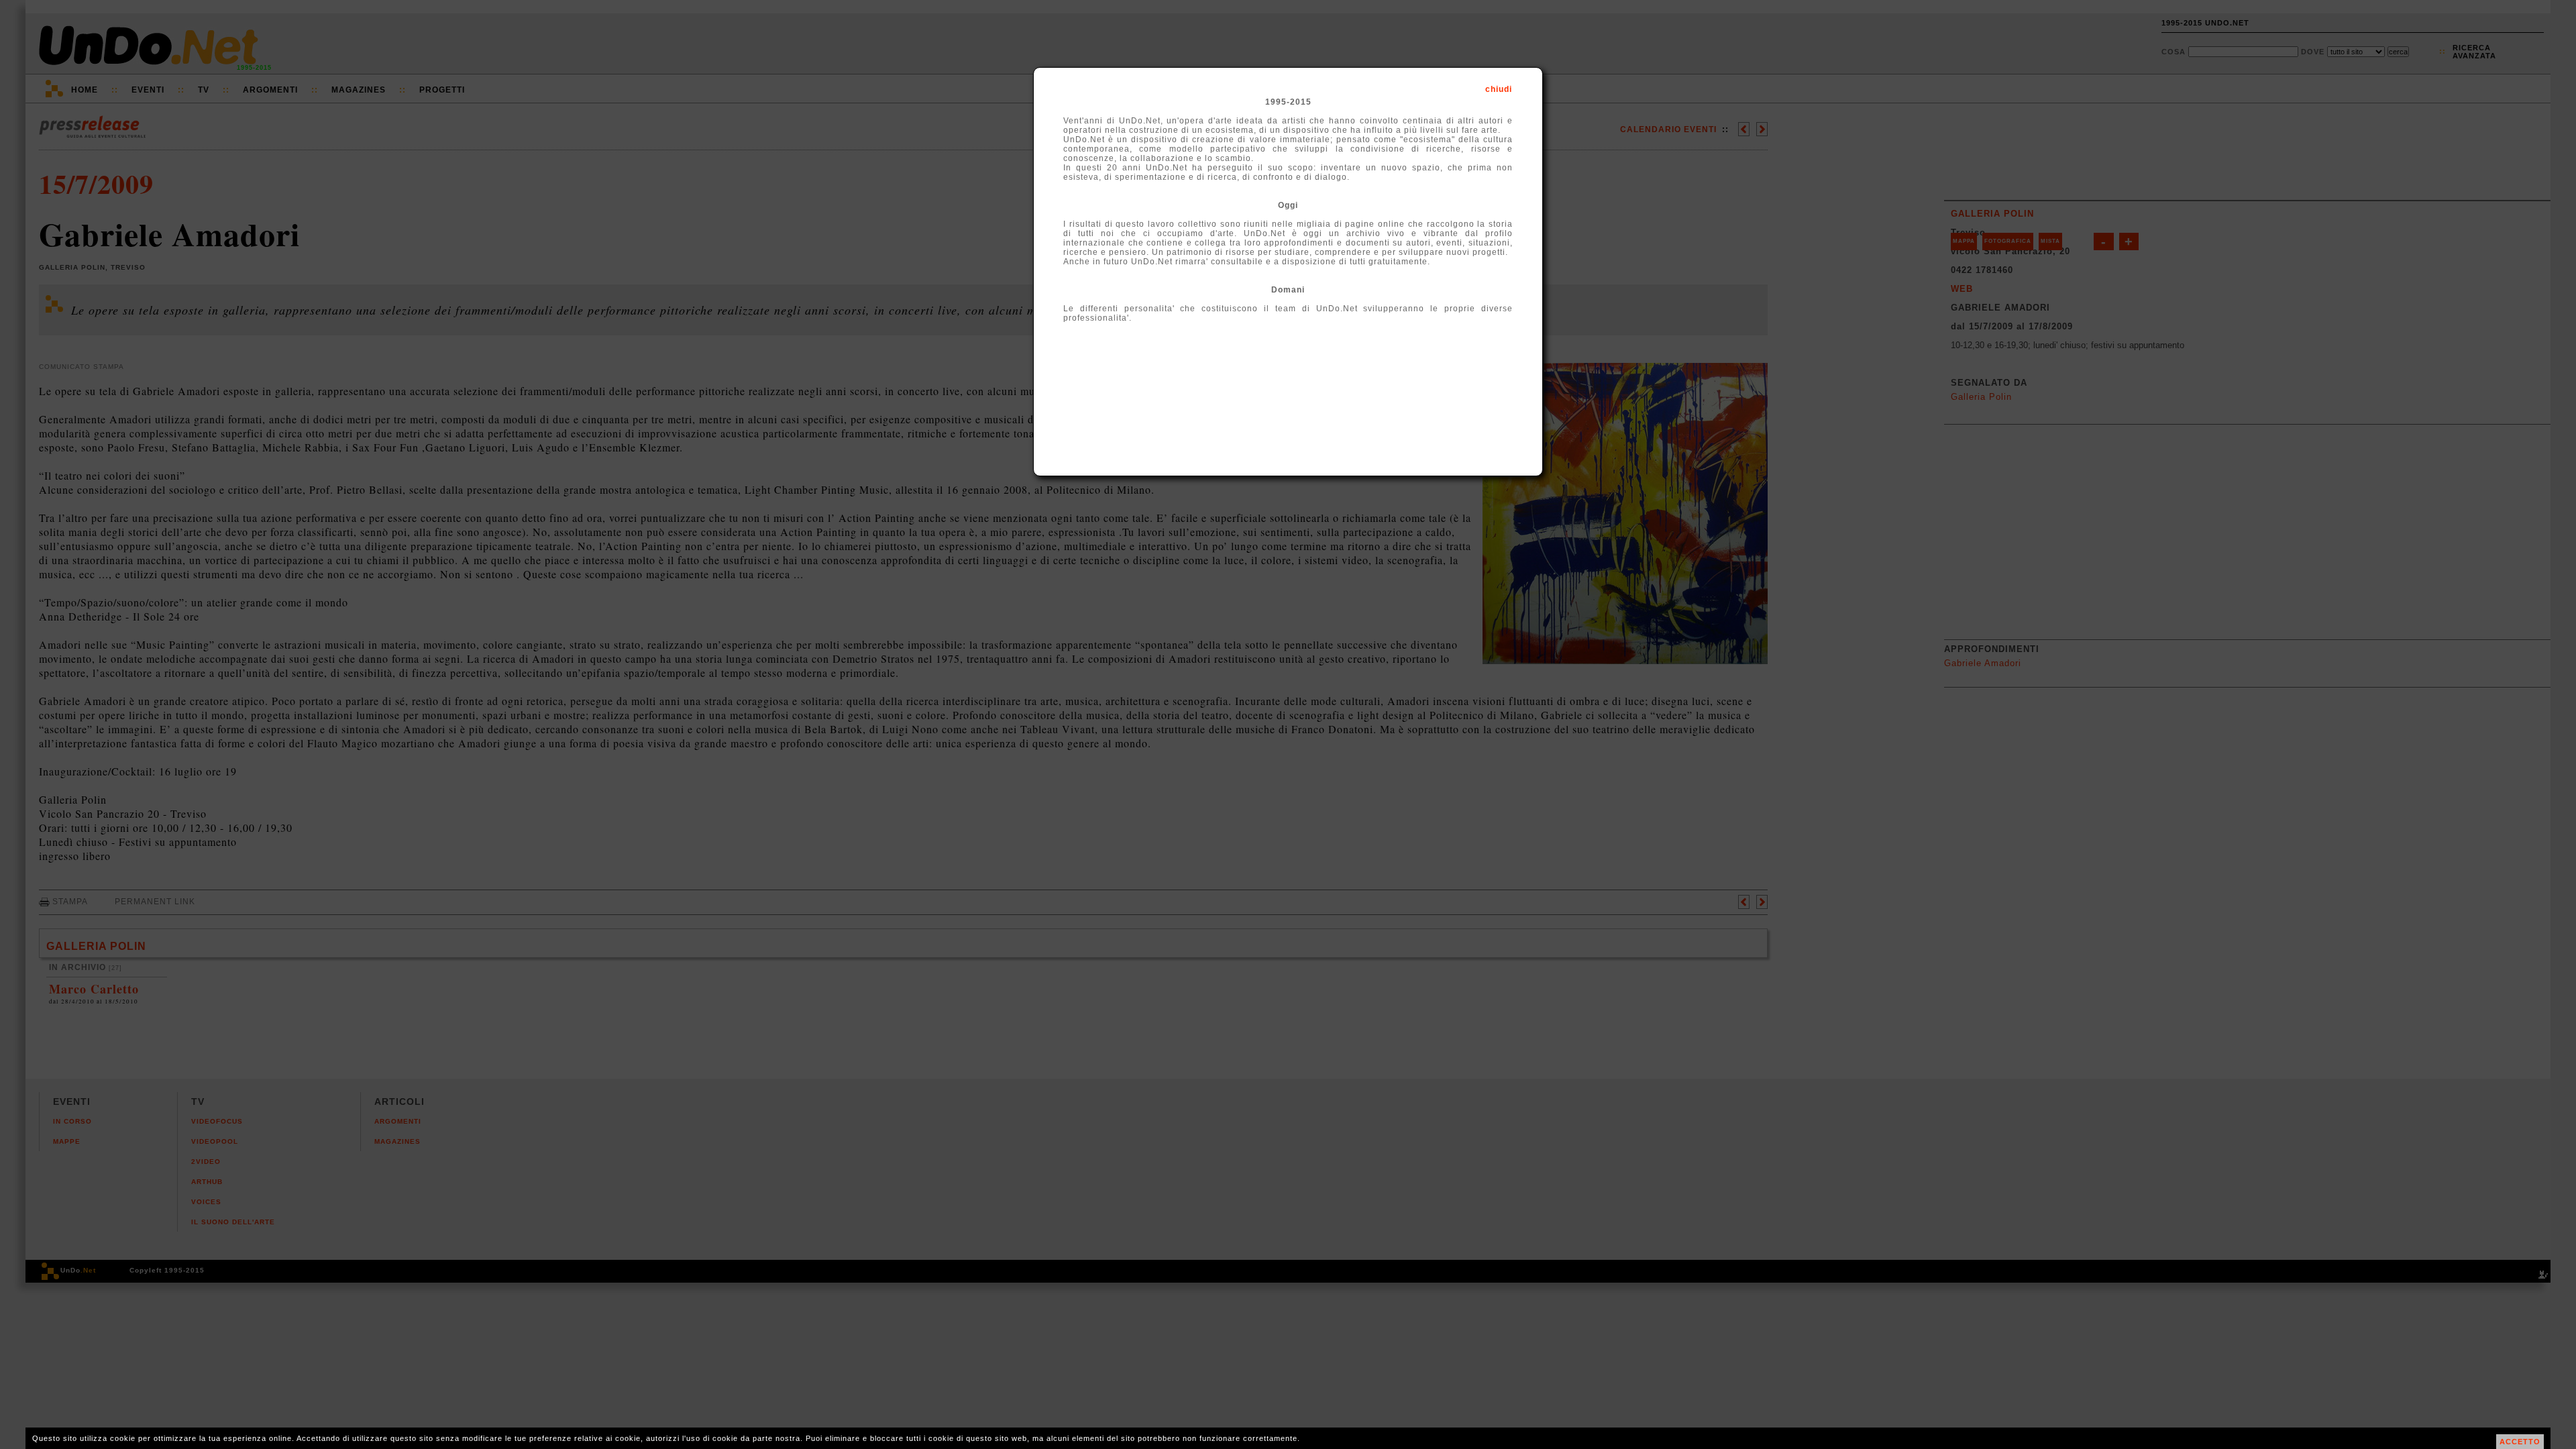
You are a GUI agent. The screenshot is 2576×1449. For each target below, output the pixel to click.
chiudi (1499, 89)
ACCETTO (2520, 1442)
